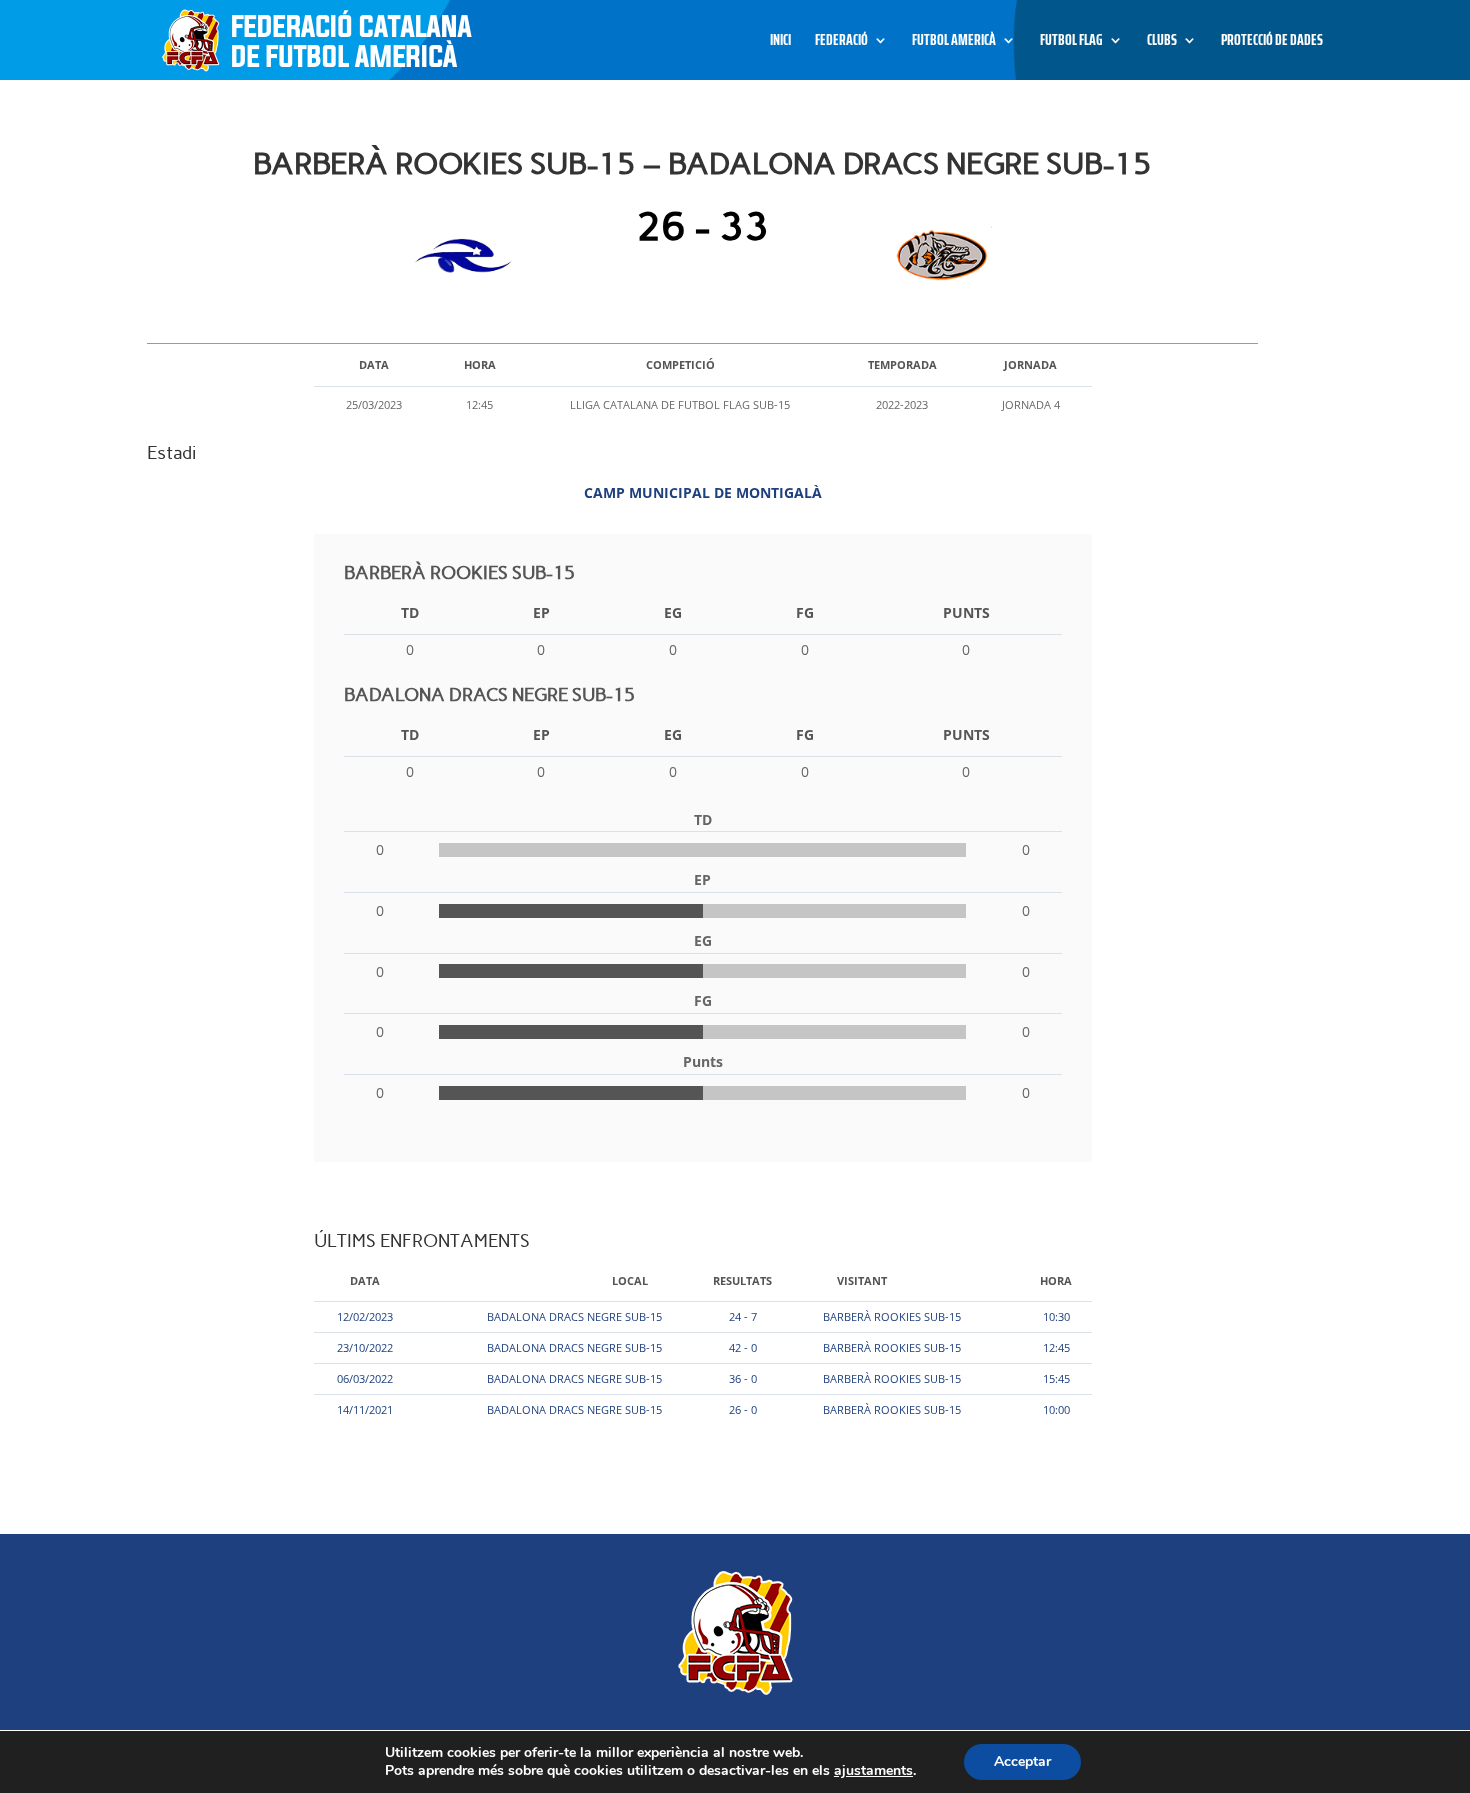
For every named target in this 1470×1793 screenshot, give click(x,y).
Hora (1056, 1280)
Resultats (742, 1280)
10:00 (1056, 1409)
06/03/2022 (365, 1378)
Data (365, 1280)
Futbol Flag (1071, 42)
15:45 (1056, 1378)
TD (410, 612)
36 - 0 (743, 1378)
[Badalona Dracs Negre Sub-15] (937, 256)
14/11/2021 (365, 1409)
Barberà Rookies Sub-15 (892, 1316)
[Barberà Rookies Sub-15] (468, 256)
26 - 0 (743, 1409)
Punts (966, 612)
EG (673, 612)
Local (630, 1280)
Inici (780, 42)
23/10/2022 (365, 1347)
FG (805, 612)
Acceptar (1022, 1761)
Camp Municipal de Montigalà (703, 492)
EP (541, 612)
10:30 (1056, 1316)
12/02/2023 (365, 1316)
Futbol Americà (954, 42)
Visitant (862, 1280)
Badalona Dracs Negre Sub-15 (574, 1316)
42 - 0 (743, 1347)
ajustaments (873, 1771)
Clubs (1162, 42)
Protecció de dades (1272, 42)
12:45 (1056, 1347)
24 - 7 (743, 1316)
